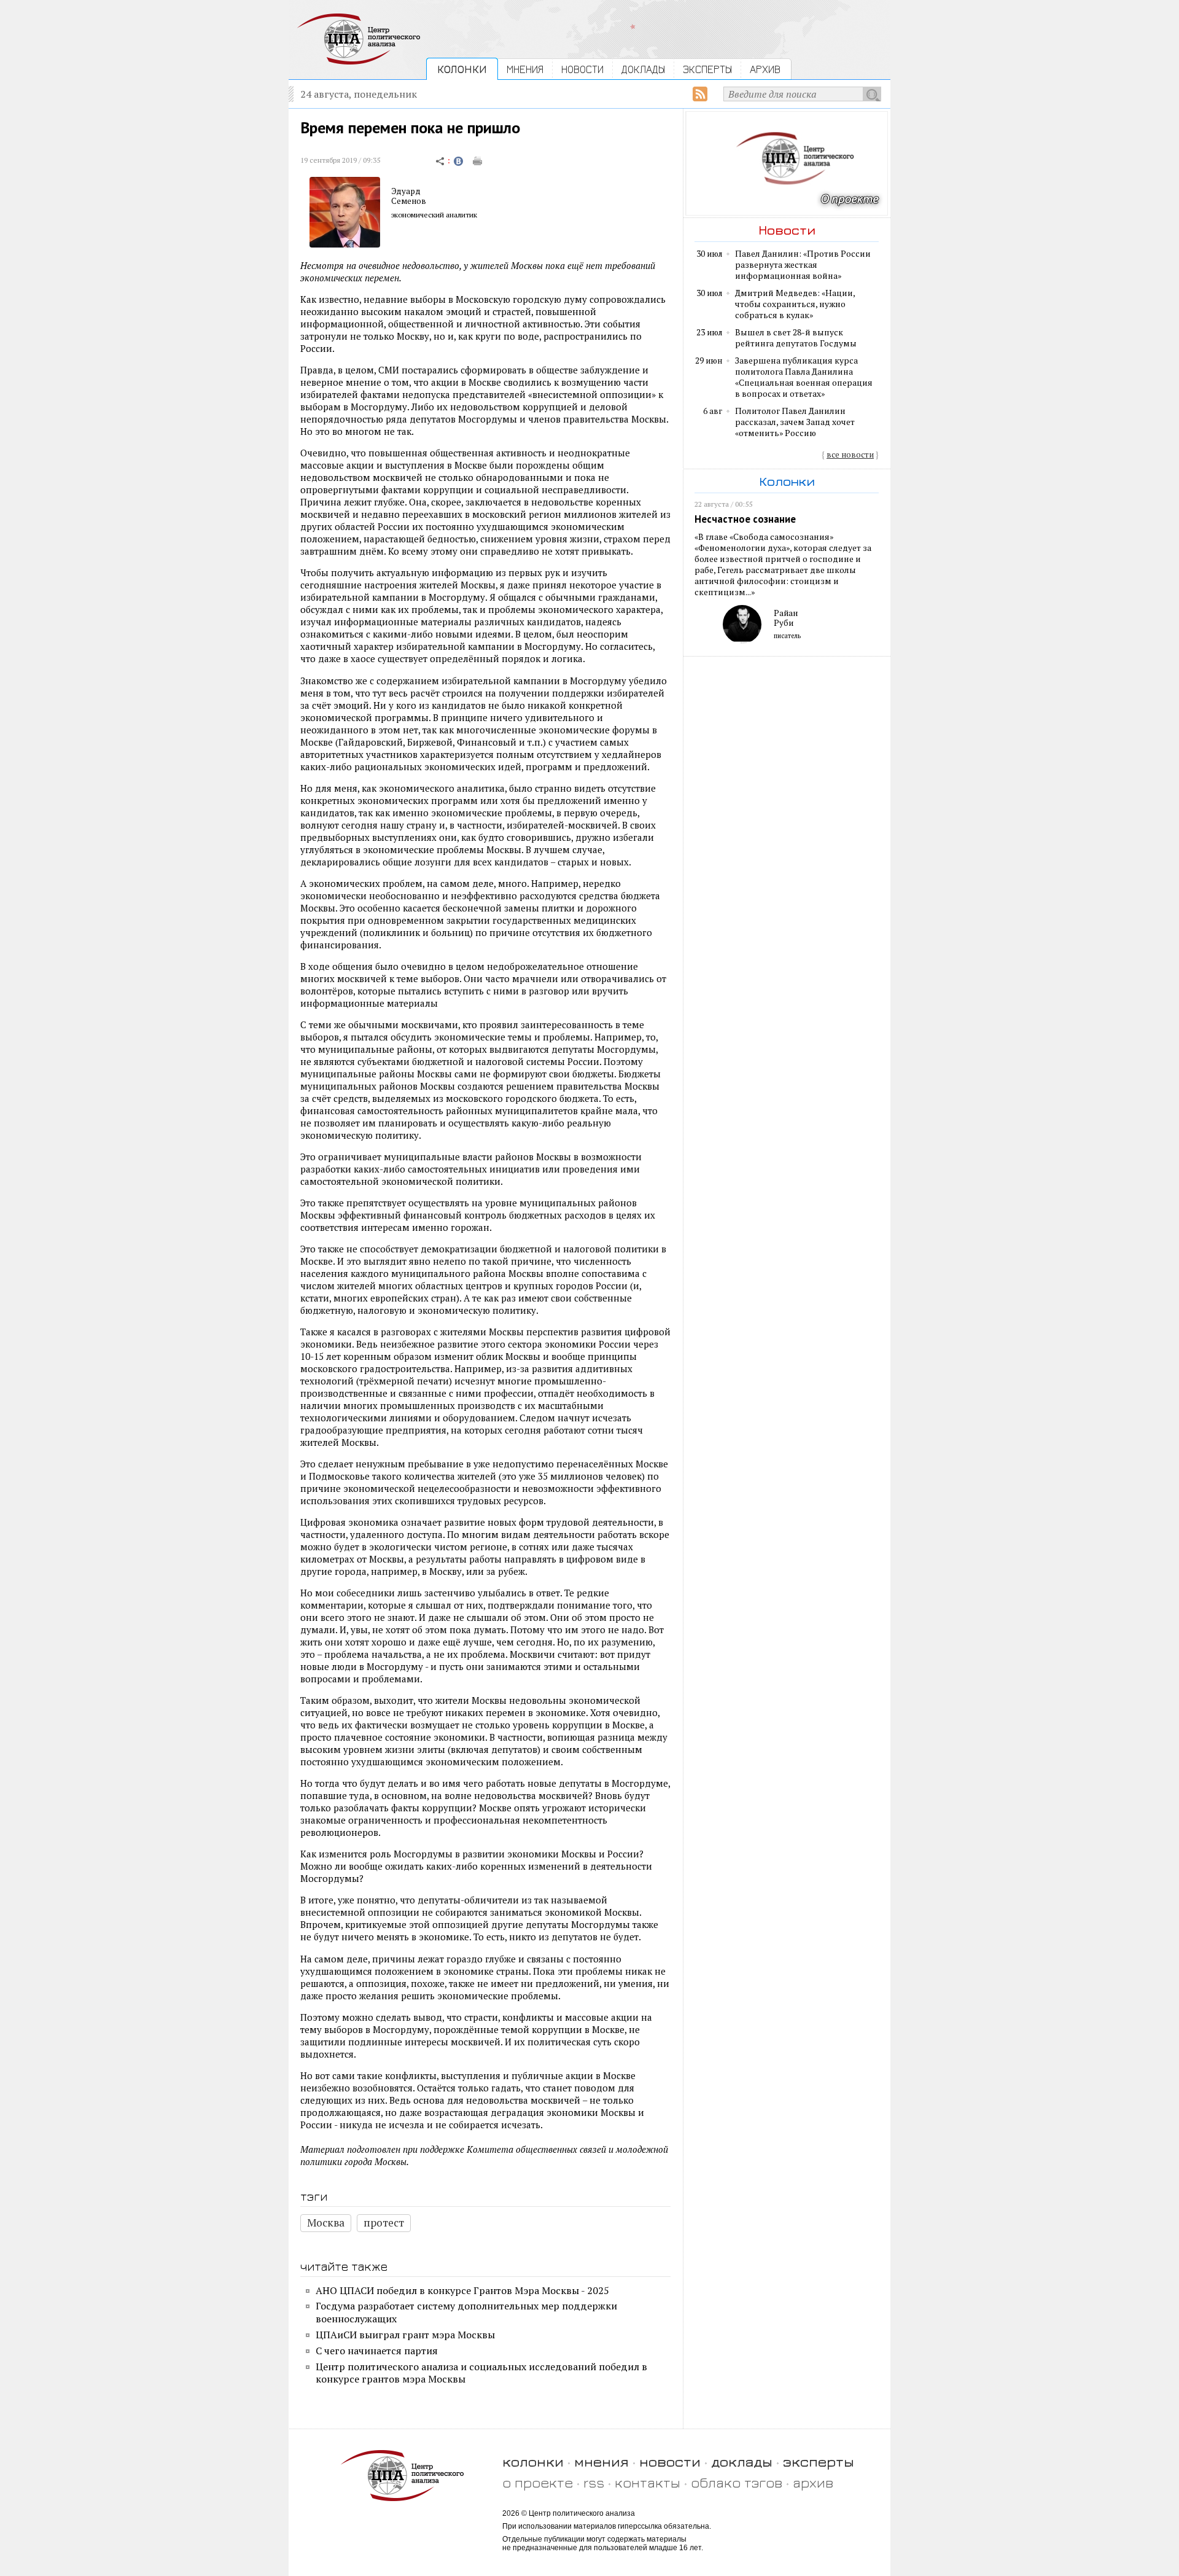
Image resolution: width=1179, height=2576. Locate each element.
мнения (601, 2461)
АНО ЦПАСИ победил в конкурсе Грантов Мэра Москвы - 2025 (462, 2290)
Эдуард (406, 191)
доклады (742, 2461)
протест (384, 2223)
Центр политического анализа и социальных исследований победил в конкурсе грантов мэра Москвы (481, 2373)
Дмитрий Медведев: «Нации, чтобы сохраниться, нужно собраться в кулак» (795, 304)
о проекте (538, 2482)
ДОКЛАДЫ (643, 69)
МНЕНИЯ (525, 69)
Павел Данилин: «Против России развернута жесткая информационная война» (803, 265)
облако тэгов (737, 2482)
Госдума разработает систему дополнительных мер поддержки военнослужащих (466, 2312)
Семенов (409, 201)
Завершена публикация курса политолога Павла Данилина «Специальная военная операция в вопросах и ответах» (804, 377)
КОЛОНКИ (462, 69)
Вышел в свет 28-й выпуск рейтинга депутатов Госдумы (796, 338)
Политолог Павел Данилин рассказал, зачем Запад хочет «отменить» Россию (795, 422)
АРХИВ (765, 69)
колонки (533, 2461)
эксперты (819, 2461)
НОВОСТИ (582, 69)
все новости (850, 455)
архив (813, 2482)
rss (594, 2482)
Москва (326, 2223)
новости (670, 2461)
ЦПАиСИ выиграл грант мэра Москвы (405, 2335)
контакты (648, 2482)
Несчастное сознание (745, 519)
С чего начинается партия (377, 2351)
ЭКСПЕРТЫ (707, 69)
